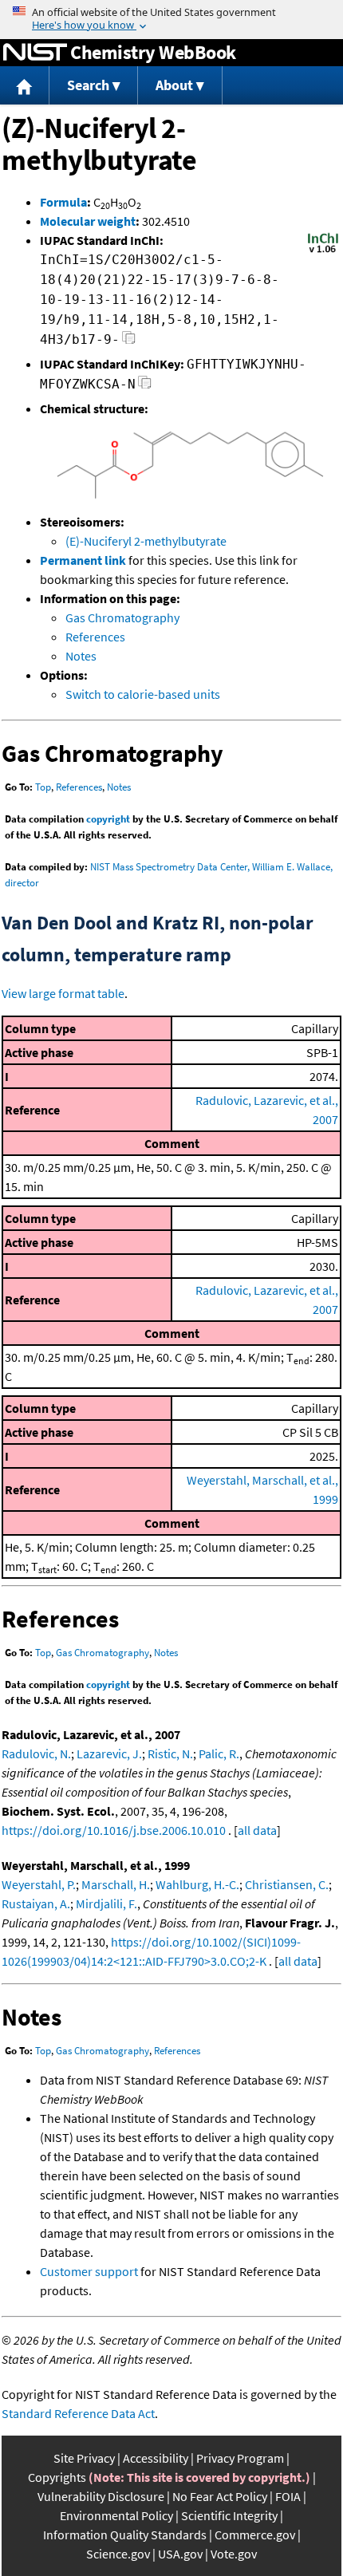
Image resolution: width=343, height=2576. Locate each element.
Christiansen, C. (287, 1884)
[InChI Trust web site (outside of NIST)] (323, 251)
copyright (108, 819)
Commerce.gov (255, 2535)
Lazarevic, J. (109, 1753)
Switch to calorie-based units (143, 694)
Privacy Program (240, 2458)
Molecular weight (88, 221)
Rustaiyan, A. (36, 1903)
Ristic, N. (170, 1753)
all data (257, 1830)
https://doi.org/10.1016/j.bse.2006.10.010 (114, 1830)
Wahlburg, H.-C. (197, 1884)
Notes (81, 656)
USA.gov (180, 2554)
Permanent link (83, 560)
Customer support (89, 2271)
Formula (63, 202)
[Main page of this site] (25, 86)
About (174, 85)
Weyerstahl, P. (39, 1884)
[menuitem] (25, 86)
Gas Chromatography (122, 617)
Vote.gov (234, 2554)
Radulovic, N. (36, 1753)
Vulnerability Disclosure (101, 2496)
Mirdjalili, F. (106, 1903)
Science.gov (118, 2554)
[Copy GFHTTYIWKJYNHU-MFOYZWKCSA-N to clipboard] (145, 387)
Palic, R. (219, 1753)
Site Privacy (84, 2458)
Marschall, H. (116, 1884)
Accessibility (156, 2458)
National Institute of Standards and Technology (35, 53)
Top (43, 787)
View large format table (63, 993)
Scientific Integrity (229, 2515)
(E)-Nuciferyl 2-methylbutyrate (146, 541)
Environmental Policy (116, 2515)
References (95, 637)
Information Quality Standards (125, 2535)
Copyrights (57, 2477)
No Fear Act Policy (220, 2496)
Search (88, 85)
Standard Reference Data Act (78, 2413)
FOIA (288, 2496)
